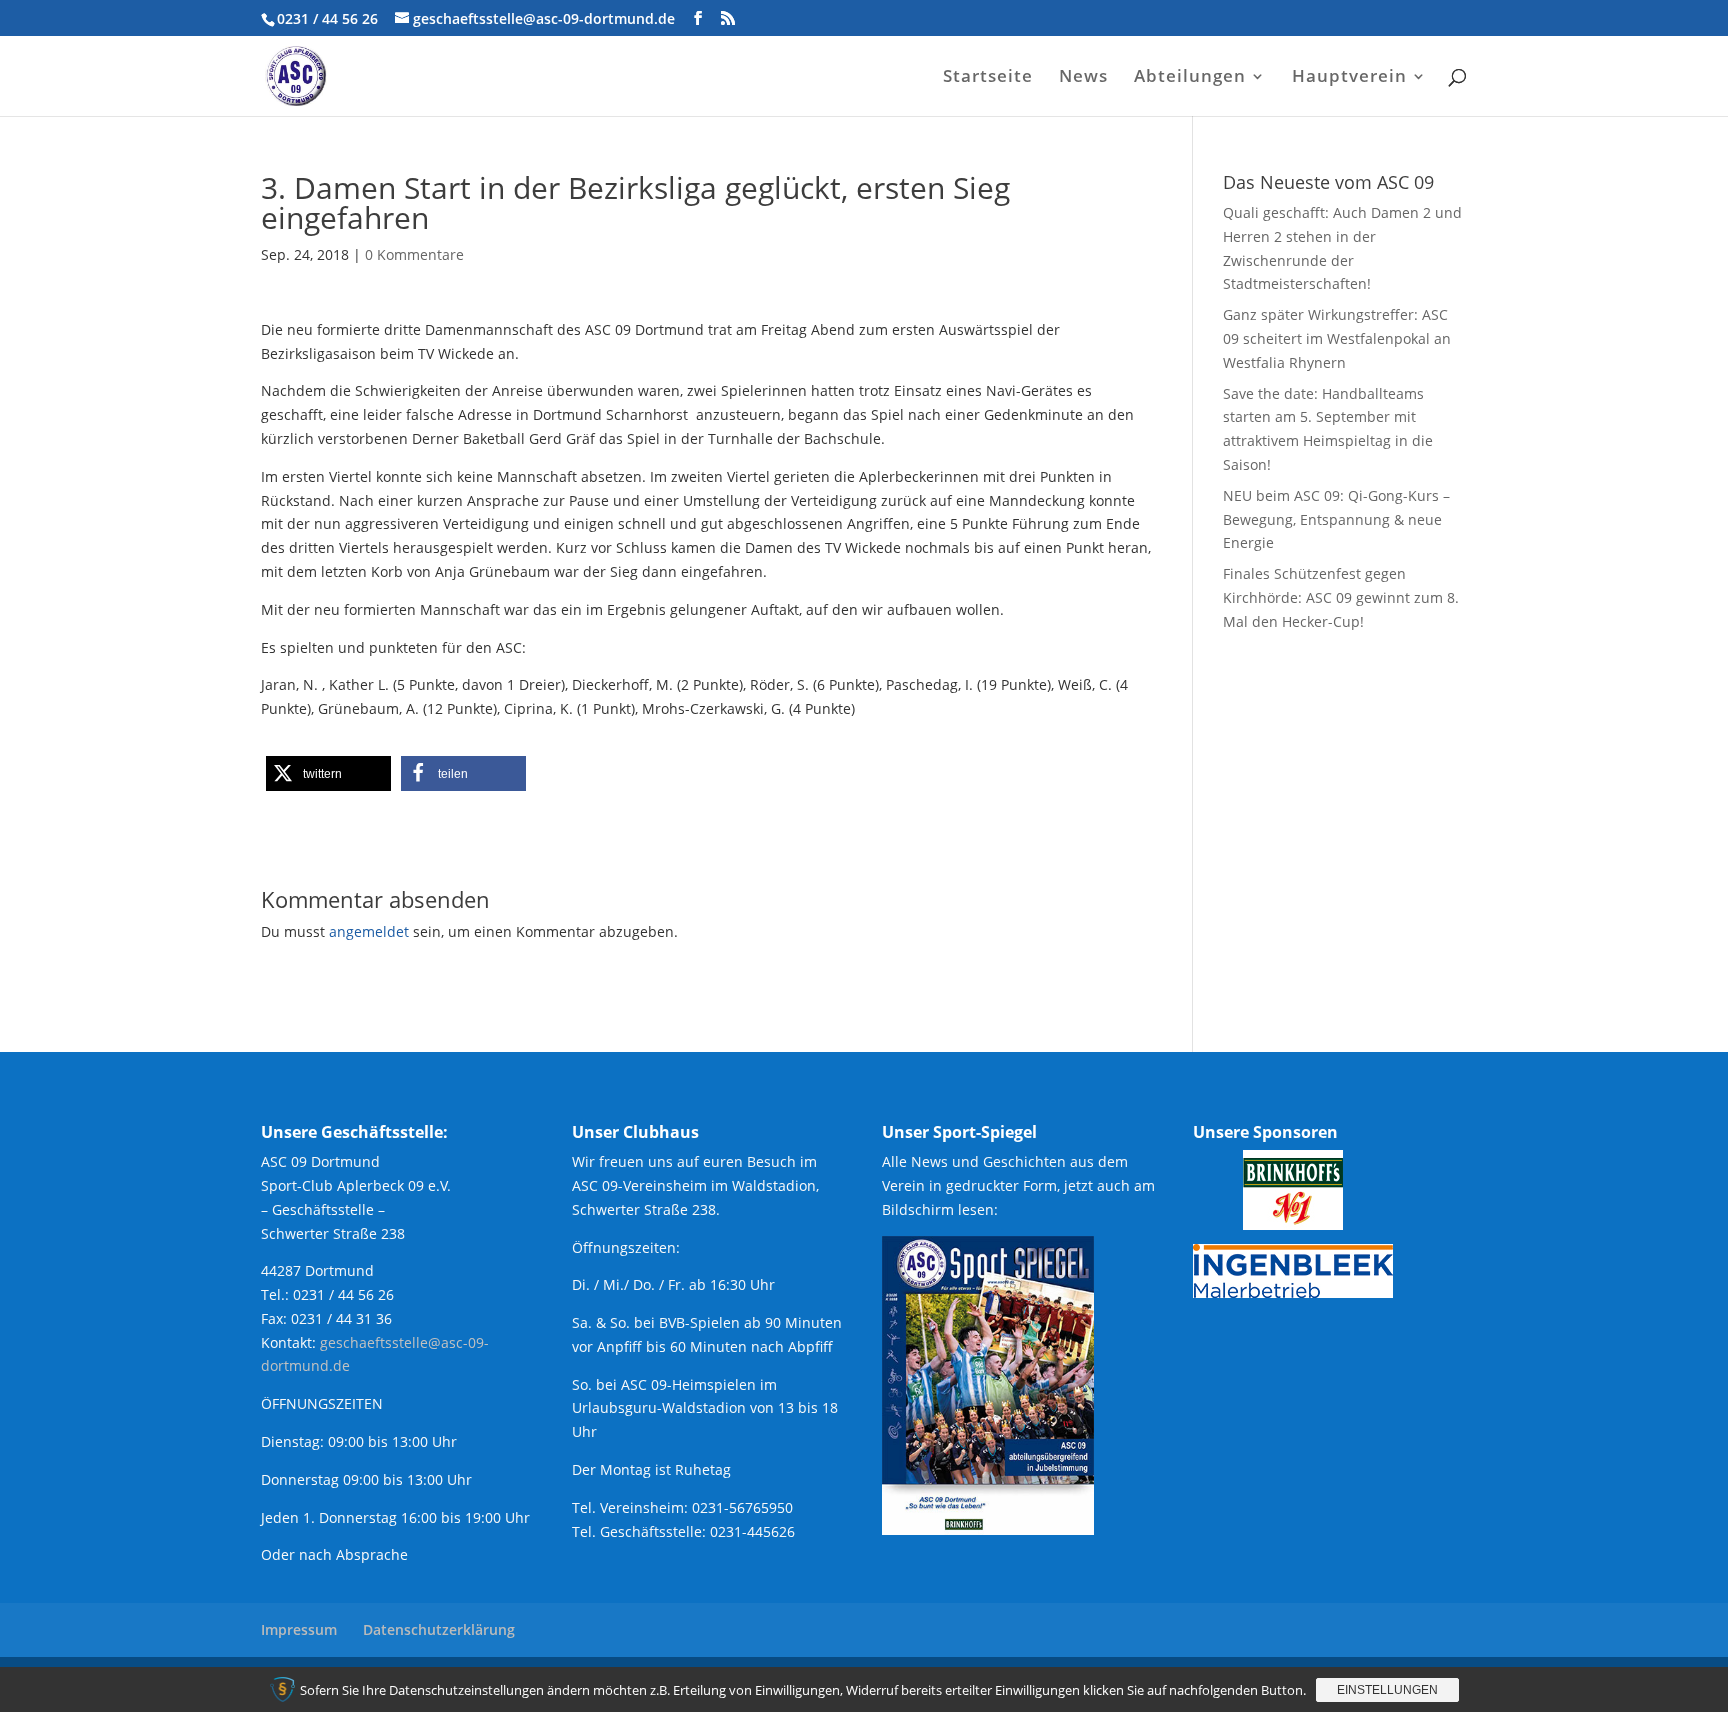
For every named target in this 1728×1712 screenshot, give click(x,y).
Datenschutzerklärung (439, 1629)
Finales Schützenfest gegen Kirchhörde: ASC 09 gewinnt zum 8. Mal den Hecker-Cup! (1341, 597)
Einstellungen (1387, 1690)
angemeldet (369, 931)
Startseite (988, 78)
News (1083, 78)
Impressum (299, 1629)
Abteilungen (1190, 78)
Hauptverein (1349, 78)
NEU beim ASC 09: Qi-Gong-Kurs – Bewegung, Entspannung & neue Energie (1336, 519)
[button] (328, 773)
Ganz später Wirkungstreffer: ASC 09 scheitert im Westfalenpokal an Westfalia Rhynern (1337, 338)
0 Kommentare (414, 254)
